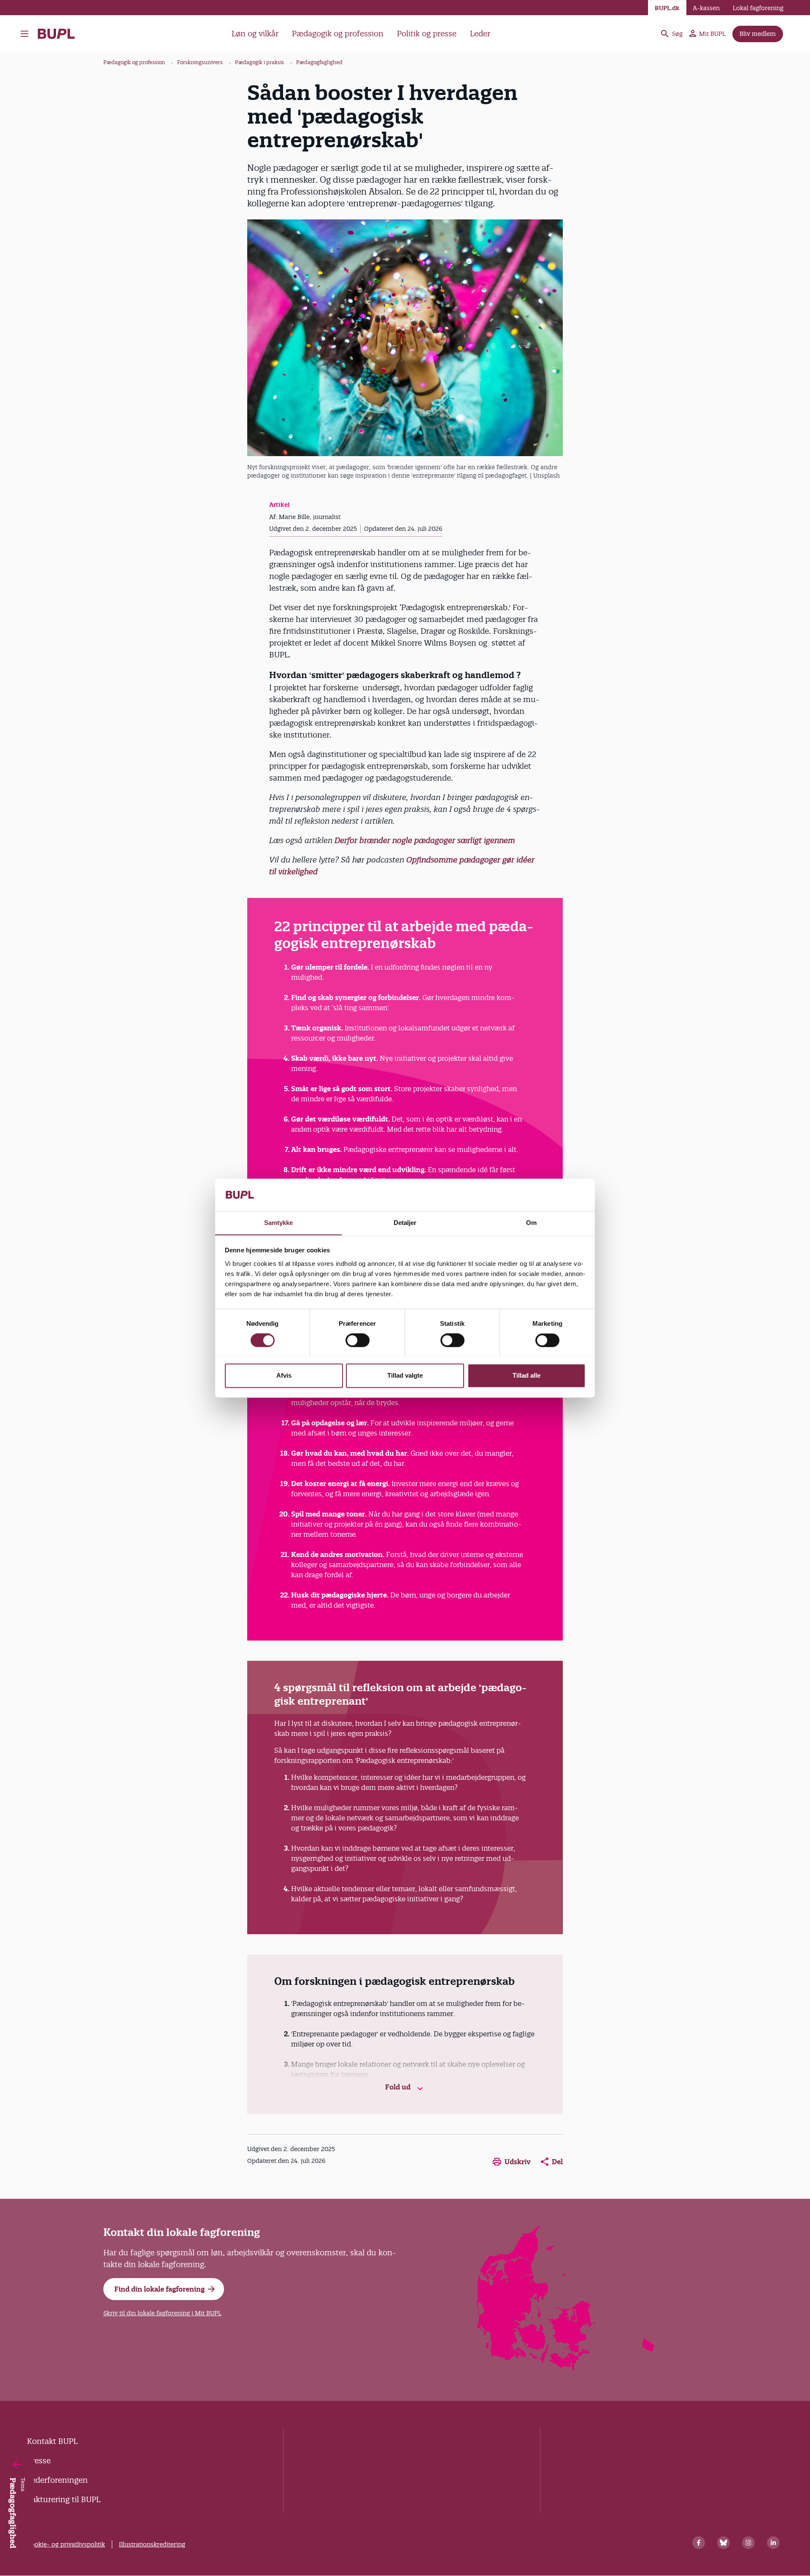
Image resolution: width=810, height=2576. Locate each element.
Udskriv (518, 2162)
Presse (39, 2461)
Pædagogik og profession (338, 34)
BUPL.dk (667, 8)
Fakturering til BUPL (64, 2499)
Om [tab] (531, 1223)
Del (557, 2162)
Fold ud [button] (399, 2087)
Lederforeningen (57, 2480)
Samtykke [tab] (279, 1223)
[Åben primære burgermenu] (27, 34)
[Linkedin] (773, 2543)
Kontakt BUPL (52, 2441)
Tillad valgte (405, 1375)
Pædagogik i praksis (259, 62)
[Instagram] (748, 2543)
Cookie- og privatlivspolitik (66, 2544)
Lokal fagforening (758, 8)
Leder (480, 34)
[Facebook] (699, 2543)
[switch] (358, 1340)
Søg (677, 34)
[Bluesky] (724, 2543)
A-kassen (706, 8)
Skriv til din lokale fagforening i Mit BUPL (162, 2313)
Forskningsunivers (200, 62)
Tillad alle (526, 1375)
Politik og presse (427, 34)
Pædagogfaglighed (319, 62)
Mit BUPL (712, 34)
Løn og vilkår (255, 34)
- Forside (60, 34)
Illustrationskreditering (152, 2544)
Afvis (284, 1375)
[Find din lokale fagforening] (566, 2368)
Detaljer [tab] (405, 1223)
